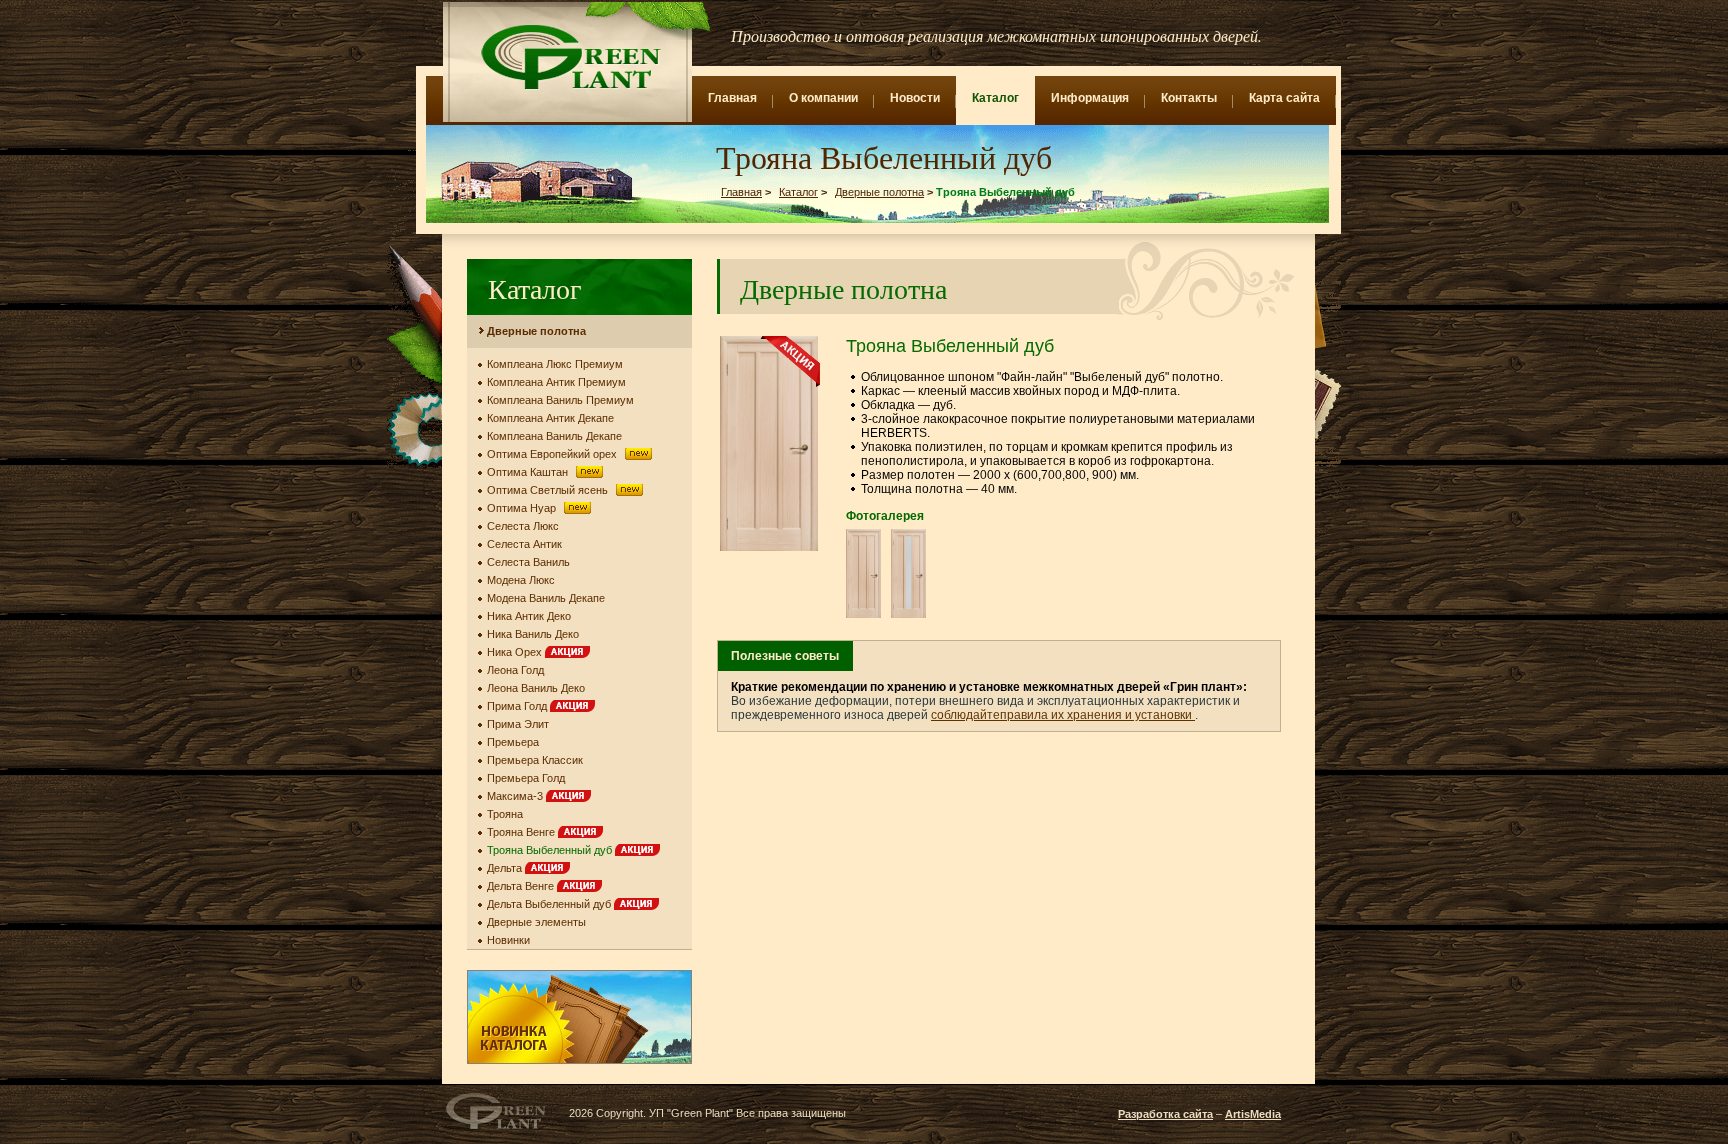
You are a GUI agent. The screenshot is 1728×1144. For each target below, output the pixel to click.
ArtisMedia (1253, 1114)
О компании (823, 98)
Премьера (513, 742)
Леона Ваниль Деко (536, 688)
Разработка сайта (1165, 1114)
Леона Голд (515, 670)
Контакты (1189, 98)
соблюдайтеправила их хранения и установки (1063, 715)
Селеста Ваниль (528, 562)
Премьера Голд (526, 778)
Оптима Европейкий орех (553, 454)
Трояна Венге (522, 832)
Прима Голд (518, 706)
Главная (732, 98)
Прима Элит (518, 724)
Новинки (508, 940)
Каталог (995, 98)
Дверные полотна (879, 192)
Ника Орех (516, 652)
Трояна (505, 814)
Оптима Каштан (529, 472)
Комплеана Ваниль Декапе (554, 436)
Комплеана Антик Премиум (556, 382)
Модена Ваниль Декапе (546, 598)
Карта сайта (1284, 98)
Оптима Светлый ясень (549, 490)
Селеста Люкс (523, 526)
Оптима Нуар (523, 508)
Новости (915, 98)
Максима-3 (516, 796)
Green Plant (568, 57)
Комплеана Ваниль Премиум (560, 400)
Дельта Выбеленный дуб (550, 904)
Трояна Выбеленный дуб (551, 850)
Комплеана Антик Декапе (550, 418)
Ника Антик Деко (529, 616)
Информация (1090, 98)
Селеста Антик (524, 544)
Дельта (506, 868)
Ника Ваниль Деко (533, 634)
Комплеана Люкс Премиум (555, 364)
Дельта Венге (522, 886)
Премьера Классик (535, 760)
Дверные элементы (536, 922)
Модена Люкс (521, 580)
